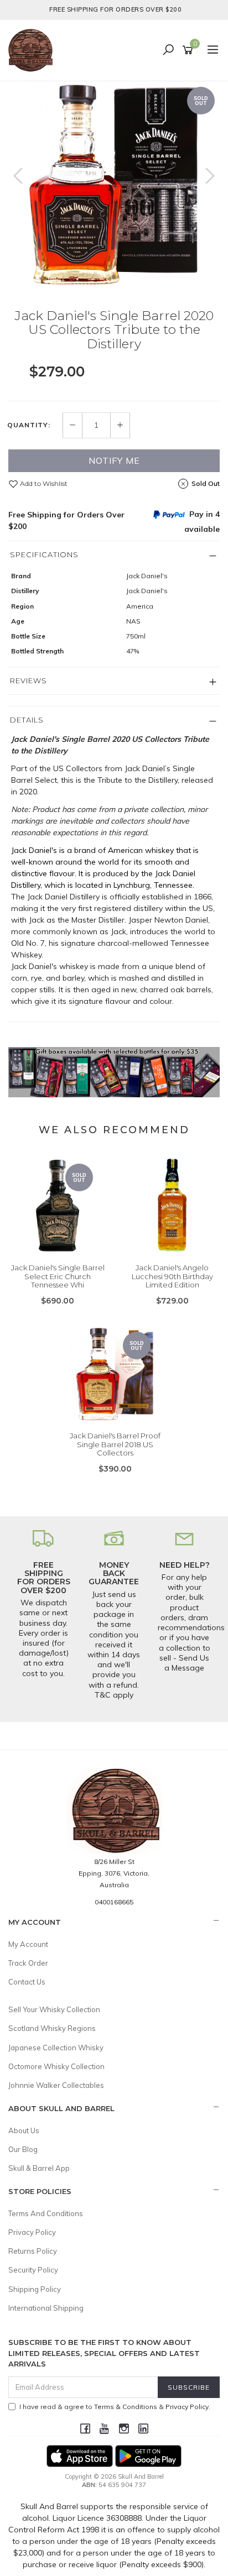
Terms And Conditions (46, 2213)
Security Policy (33, 2270)
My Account (28, 1944)
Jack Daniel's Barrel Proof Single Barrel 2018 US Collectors (115, 1444)
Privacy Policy (32, 2232)
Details (27, 720)
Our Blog (23, 2149)
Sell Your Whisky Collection (54, 2009)
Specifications (44, 554)
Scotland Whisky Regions (52, 2028)
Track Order (28, 1963)
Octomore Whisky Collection (56, 2066)
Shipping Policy (35, 2289)
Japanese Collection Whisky (56, 2048)
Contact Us (27, 1982)
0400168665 (114, 1902)
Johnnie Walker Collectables (56, 2085)
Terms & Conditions (126, 2407)
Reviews (28, 680)
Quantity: (29, 425)
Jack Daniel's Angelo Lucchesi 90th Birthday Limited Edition (172, 1276)
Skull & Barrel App (39, 2168)
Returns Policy (33, 2251)
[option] (114, 187)
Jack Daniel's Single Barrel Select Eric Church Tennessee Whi (58, 1276)
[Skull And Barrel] (33, 50)
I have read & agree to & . (115, 2407)
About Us (24, 2130)
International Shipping (46, 2308)
